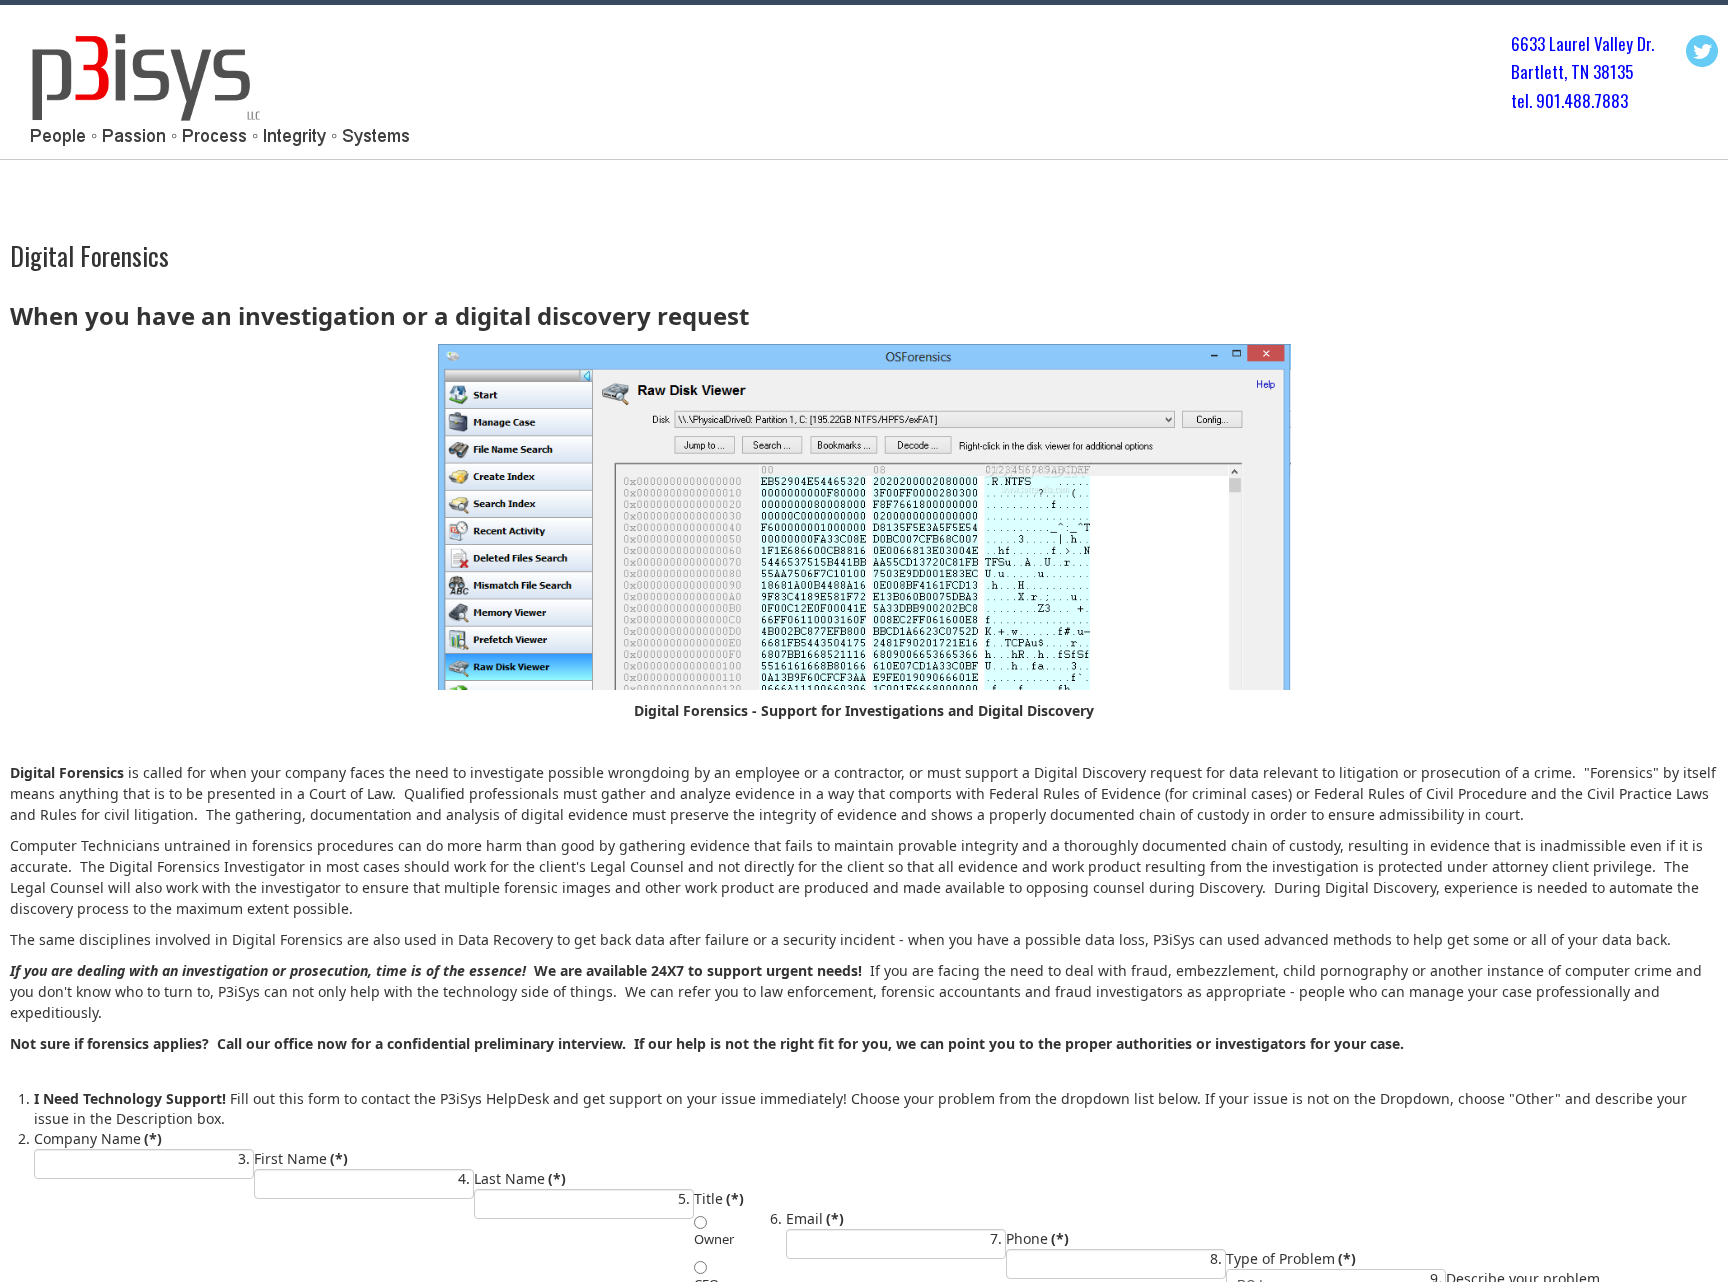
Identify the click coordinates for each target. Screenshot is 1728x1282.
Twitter (1702, 51)
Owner (714, 1239)
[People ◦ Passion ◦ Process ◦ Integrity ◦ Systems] (216, 87)
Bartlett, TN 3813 (1568, 71)
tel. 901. (1537, 100)
